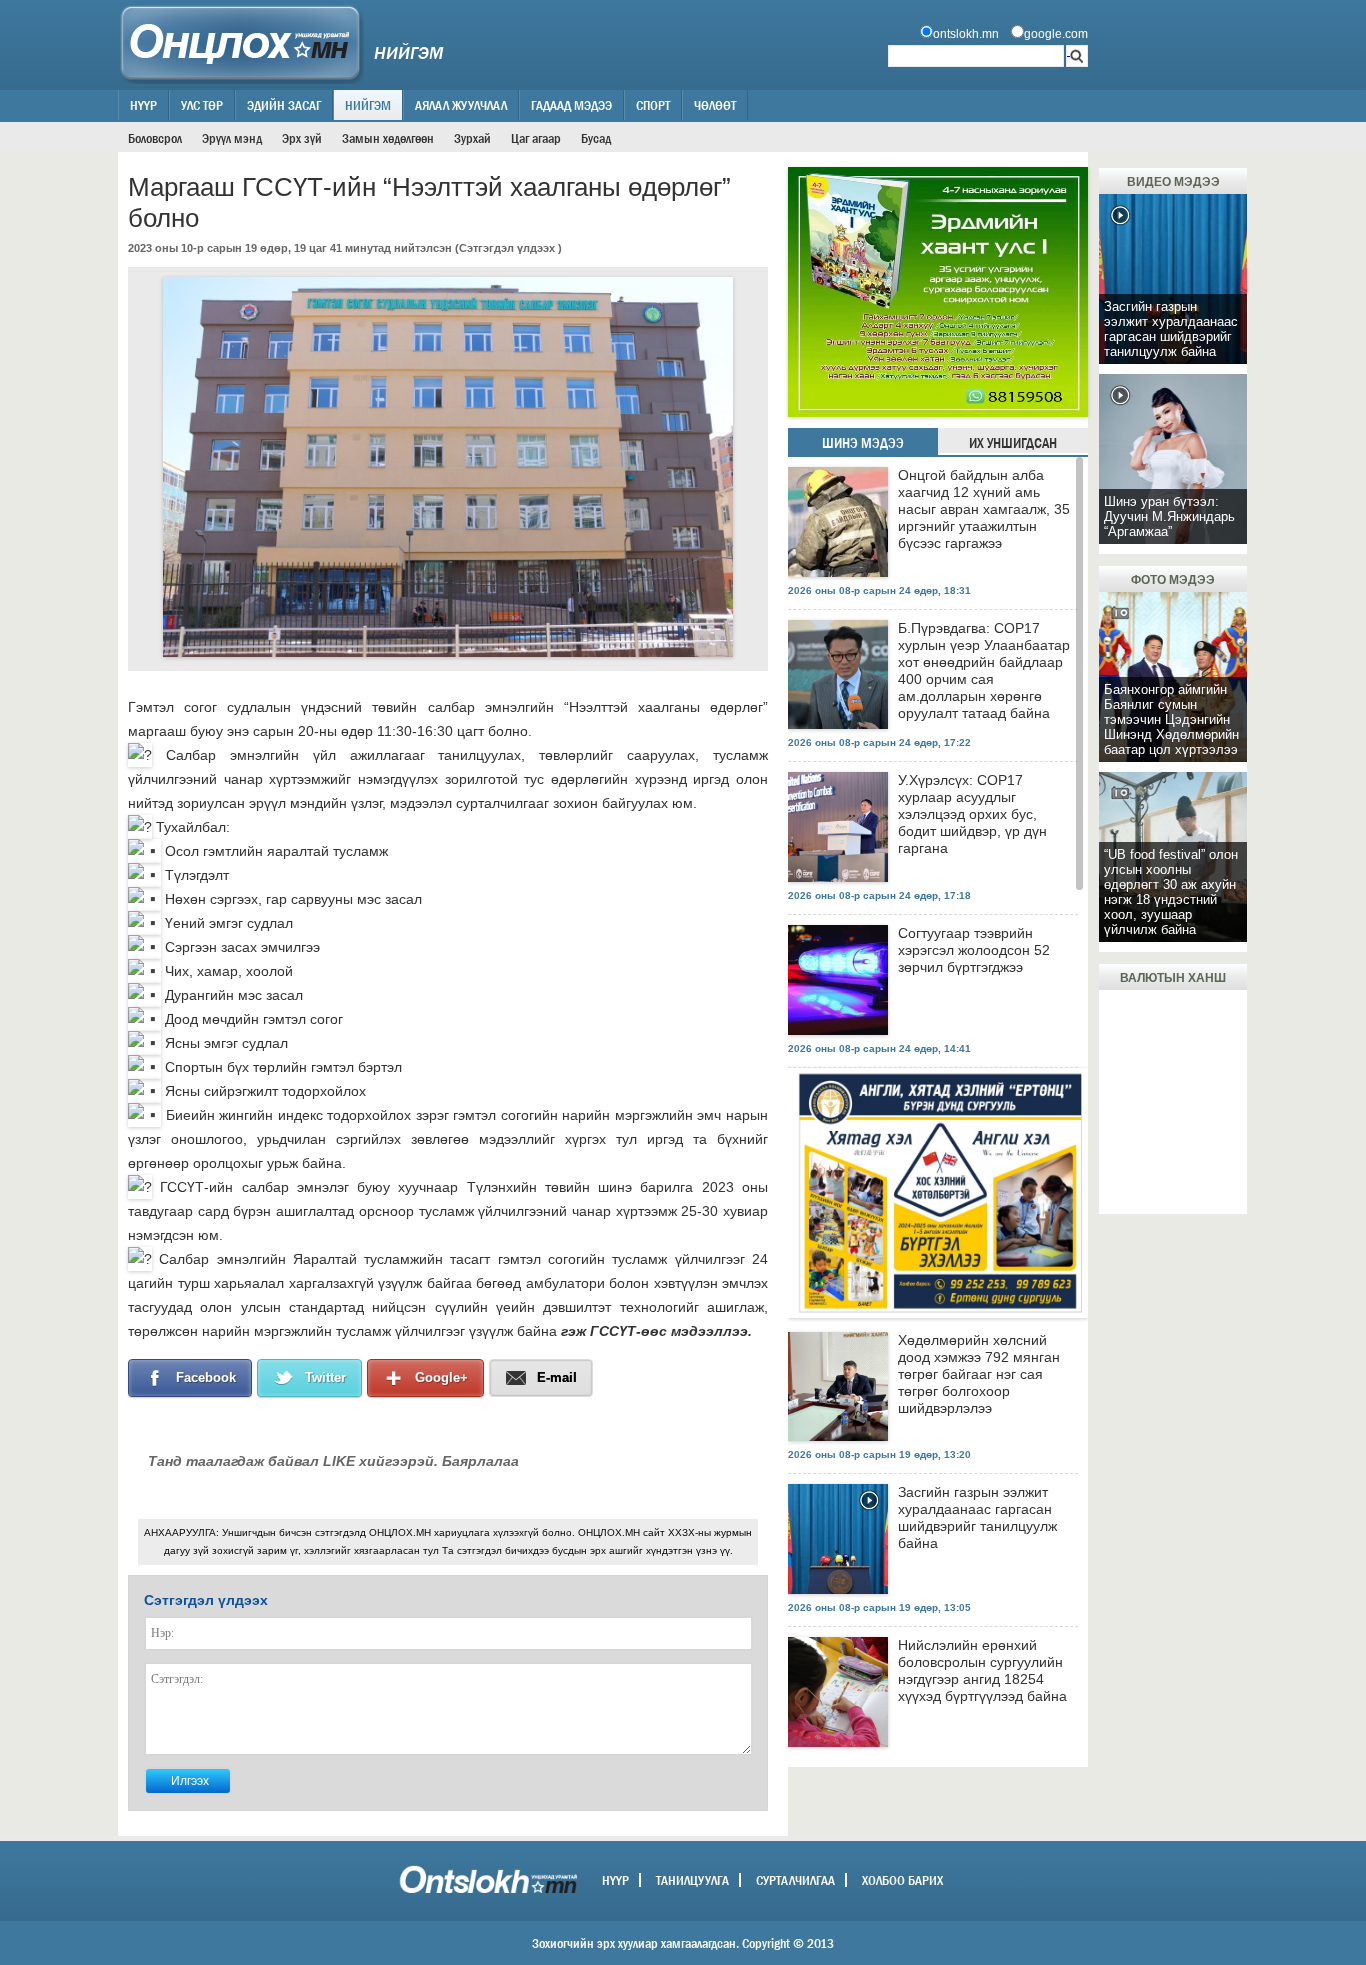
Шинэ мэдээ (863, 443)
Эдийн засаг (284, 105)
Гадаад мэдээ (571, 105)
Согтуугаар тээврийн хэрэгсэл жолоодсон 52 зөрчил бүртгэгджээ (974, 950)
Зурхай (472, 138)
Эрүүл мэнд (232, 138)
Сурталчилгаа (795, 1880)
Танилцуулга (692, 1880)
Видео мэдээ (1173, 182)
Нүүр (143, 105)
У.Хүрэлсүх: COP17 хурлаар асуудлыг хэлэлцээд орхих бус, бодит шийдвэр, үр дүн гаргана (972, 814)
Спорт (653, 105)
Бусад (596, 138)
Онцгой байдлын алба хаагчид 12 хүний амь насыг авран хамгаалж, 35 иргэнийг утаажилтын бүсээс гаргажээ (984, 509)
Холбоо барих (902, 1880)
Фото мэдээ (1173, 580)
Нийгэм (368, 105)
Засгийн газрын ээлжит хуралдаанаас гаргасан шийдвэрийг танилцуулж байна (977, 1517)
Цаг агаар (536, 138)
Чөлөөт (715, 105)
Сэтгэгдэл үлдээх (507, 248)
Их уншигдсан (1013, 443)
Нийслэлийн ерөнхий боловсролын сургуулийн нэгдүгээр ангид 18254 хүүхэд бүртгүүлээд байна (982, 1670)
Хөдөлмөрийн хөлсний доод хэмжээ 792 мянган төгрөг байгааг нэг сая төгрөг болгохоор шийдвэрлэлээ (979, 1374)
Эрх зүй (302, 138)
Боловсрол (155, 138)
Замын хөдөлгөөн (388, 138)
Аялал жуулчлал (461, 105)
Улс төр (202, 105)
